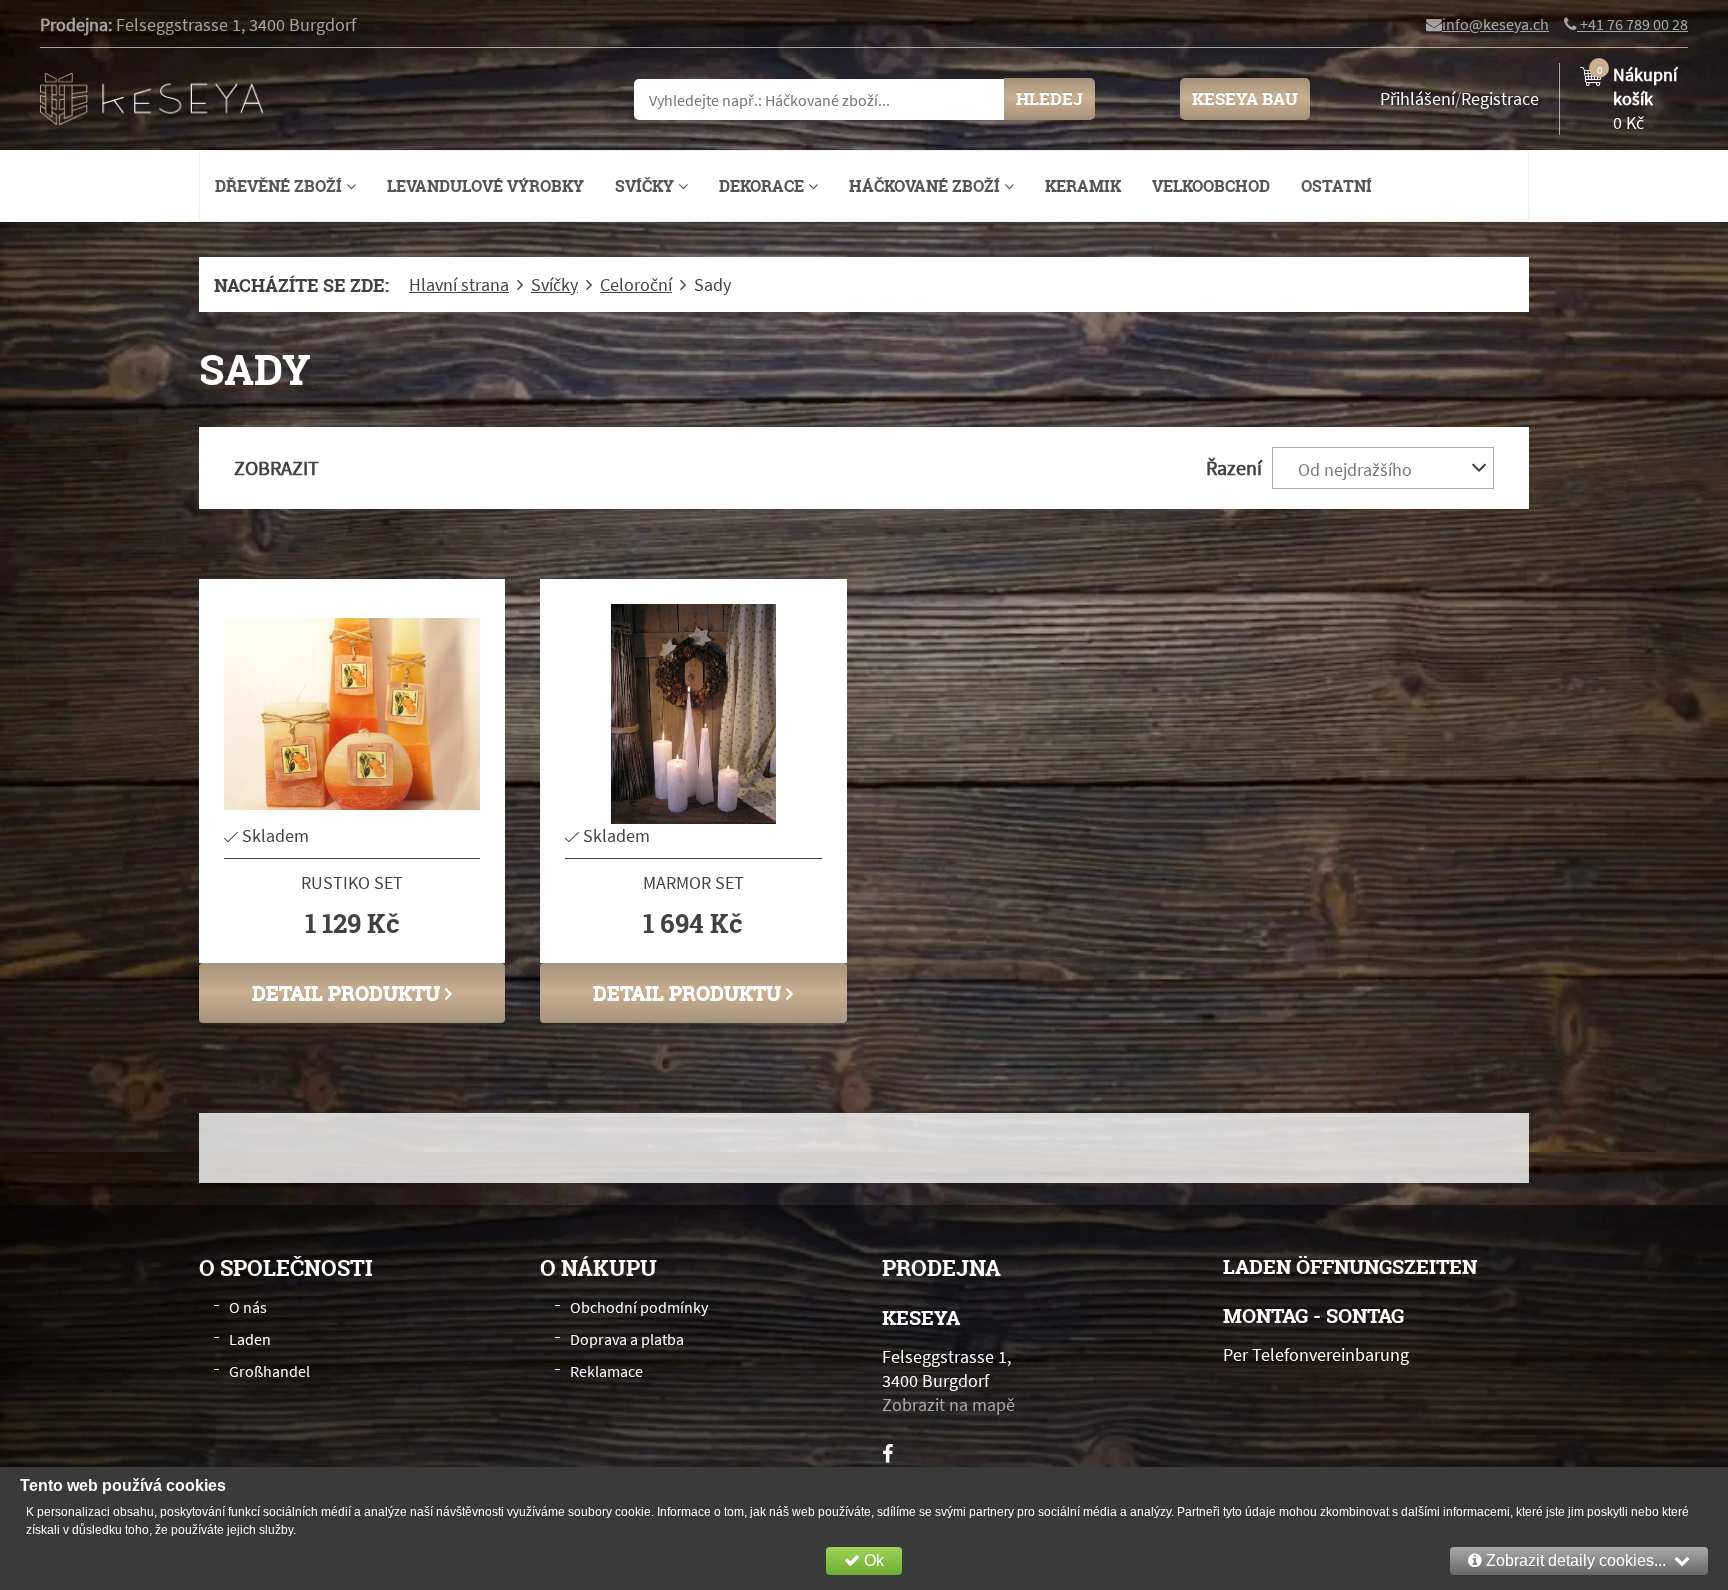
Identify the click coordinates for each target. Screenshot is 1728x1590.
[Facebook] (887, 1453)
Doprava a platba (627, 1339)
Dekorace (763, 186)
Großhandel (269, 1371)
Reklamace (606, 1371)
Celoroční (636, 285)
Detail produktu (348, 992)
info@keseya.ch (1495, 24)
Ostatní (1336, 186)
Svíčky (646, 186)
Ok (872, 1560)
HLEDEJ (1049, 98)
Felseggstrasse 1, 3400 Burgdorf (236, 24)
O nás (248, 1307)
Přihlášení (1417, 98)
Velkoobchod (1211, 186)
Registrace (1500, 98)
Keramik (1083, 186)
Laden (250, 1339)
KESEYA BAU (1245, 98)
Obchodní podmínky (639, 1307)
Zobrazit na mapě (948, 1404)
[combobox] (1383, 468)
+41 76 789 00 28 (1632, 24)
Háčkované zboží (926, 186)
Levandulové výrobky (485, 186)
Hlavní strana (459, 285)
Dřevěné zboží (280, 186)
